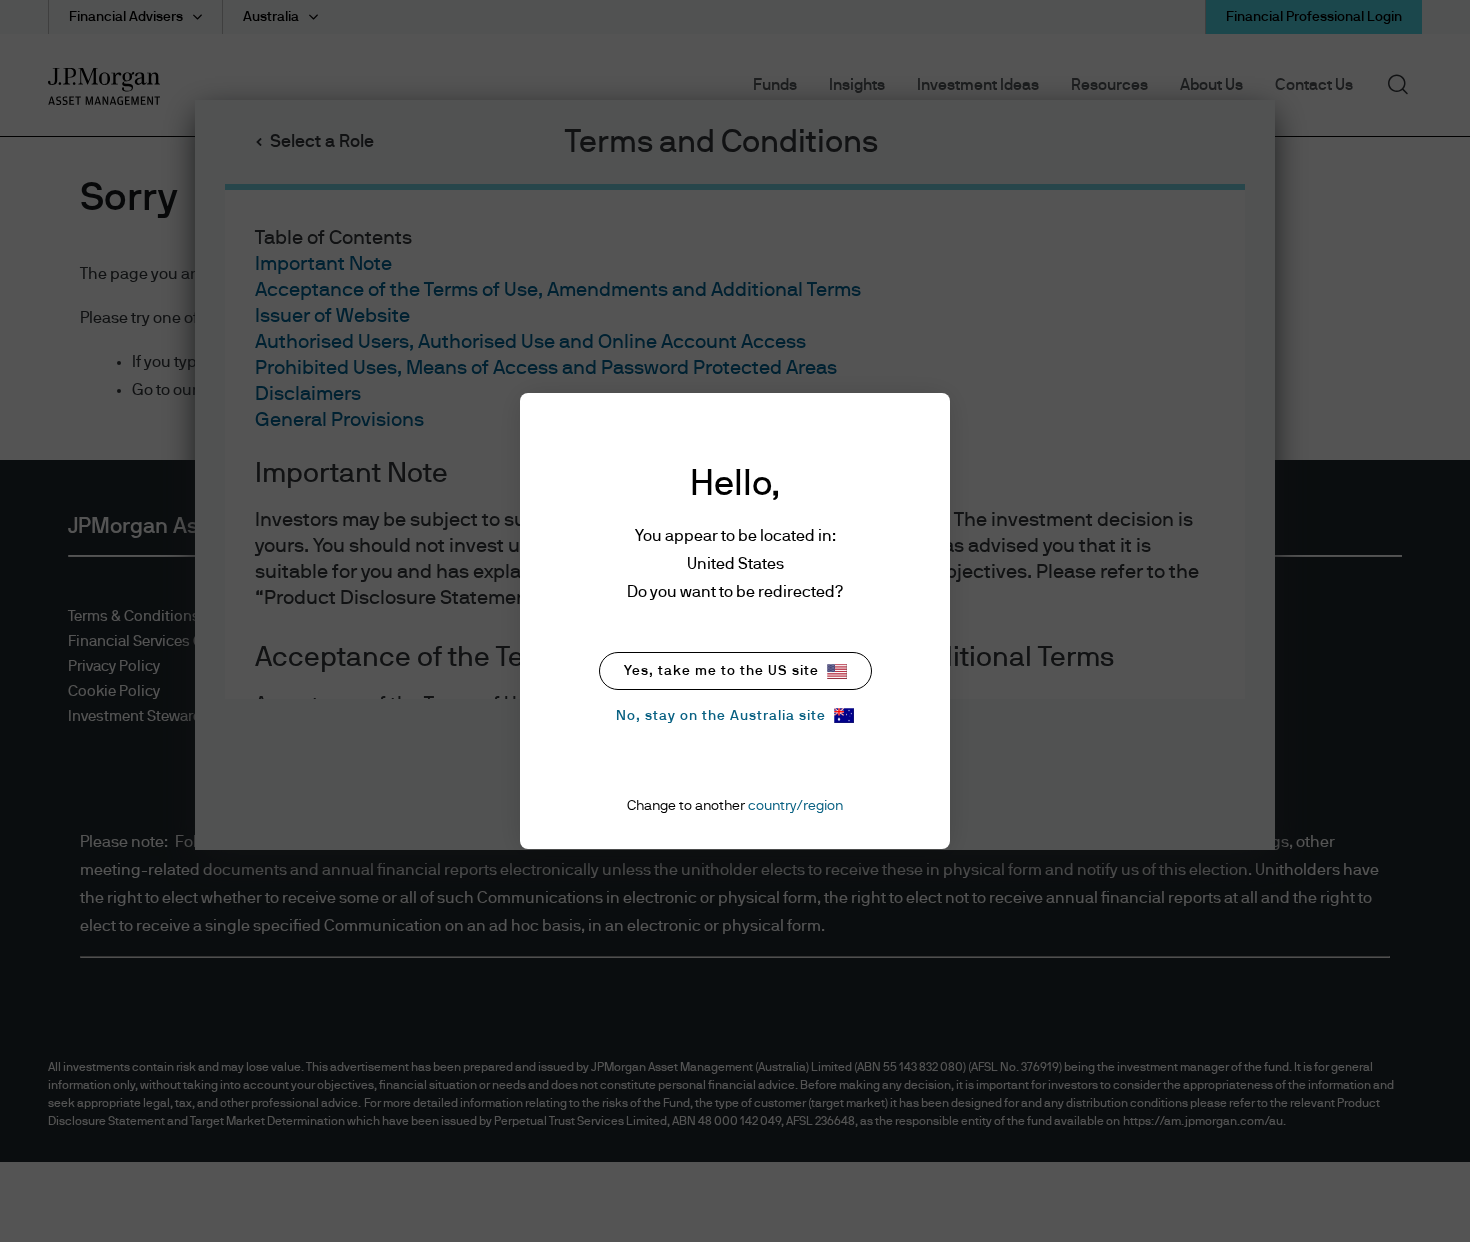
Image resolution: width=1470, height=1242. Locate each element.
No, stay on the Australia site (721, 716)
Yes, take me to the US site (721, 671)
